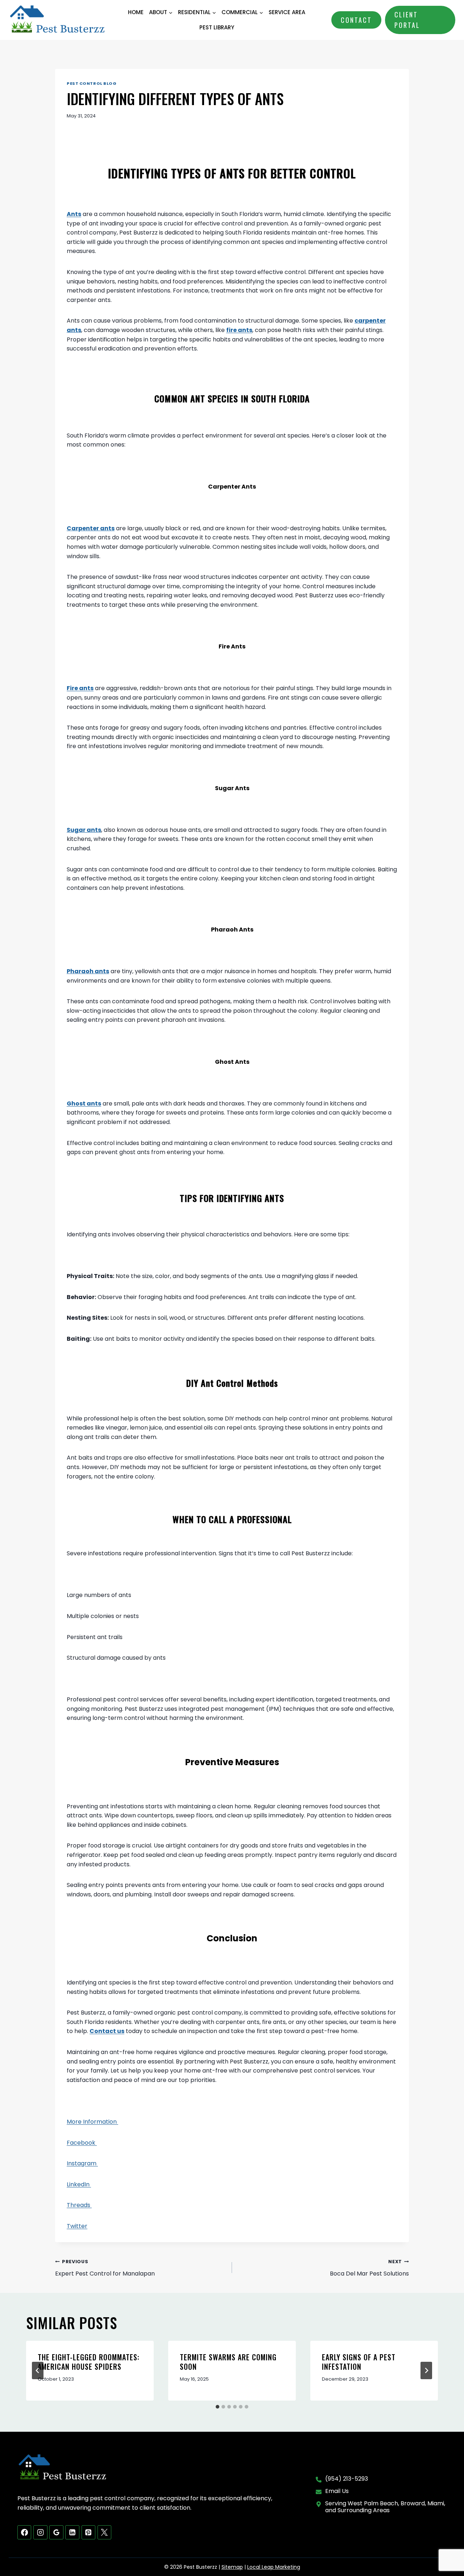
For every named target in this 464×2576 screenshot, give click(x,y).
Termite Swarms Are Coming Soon (228, 2362)
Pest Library (217, 27)
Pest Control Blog (92, 83)
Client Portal (407, 20)
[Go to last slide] (38, 2370)
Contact (356, 20)
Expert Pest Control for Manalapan (105, 2268)
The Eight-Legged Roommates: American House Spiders (89, 2362)
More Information (92, 2122)
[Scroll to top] (446, 2547)
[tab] (217, 2407)
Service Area (287, 12)
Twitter (77, 2226)
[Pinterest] (88, 2532)
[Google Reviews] (56, 2532)
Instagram (82, 2163)
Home (136, 12)
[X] (104, 2532)
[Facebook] (24, 2532)
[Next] (426, 2370)
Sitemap (232, 2567)
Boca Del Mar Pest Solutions (369, 2268)
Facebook (82, 2143)
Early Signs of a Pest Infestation (359, 2362)
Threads (79, 2205)
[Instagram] (40, 2532)
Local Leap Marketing (274, 2567)
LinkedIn (79, 2184)
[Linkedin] (72, 2532)
